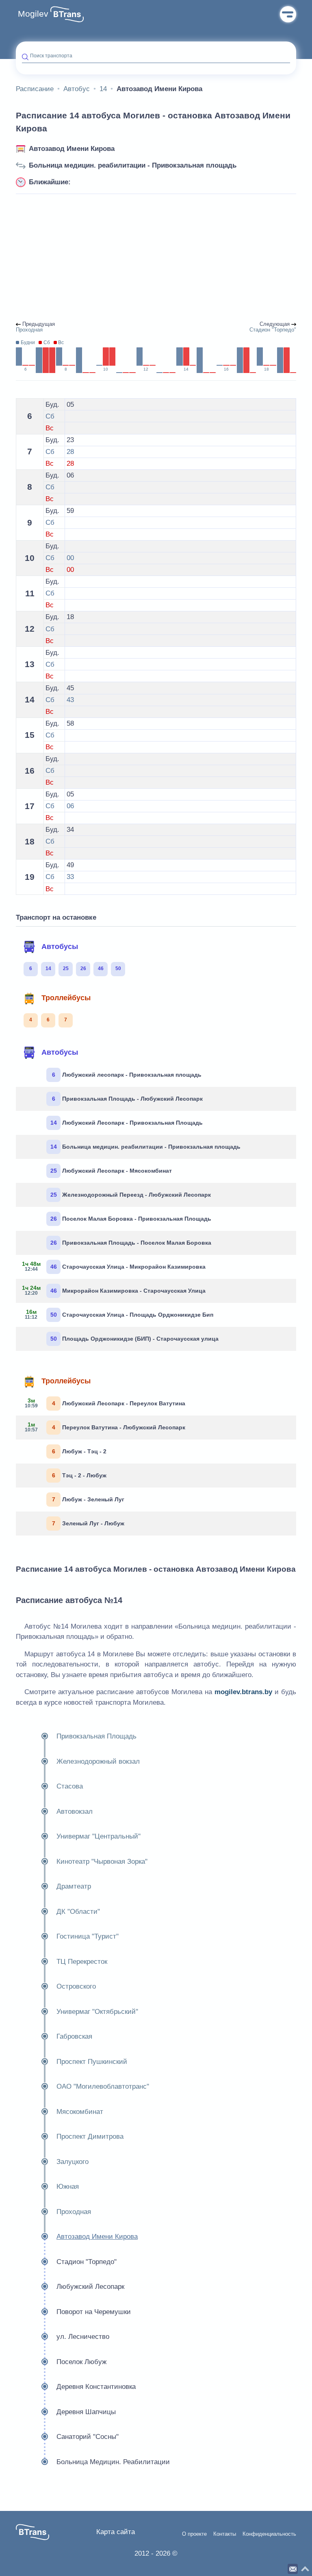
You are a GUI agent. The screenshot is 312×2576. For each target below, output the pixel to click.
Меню (288, 14)
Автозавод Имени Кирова (72, 149)
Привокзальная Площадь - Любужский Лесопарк (128, 1099)
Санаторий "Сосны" (88, 2437)
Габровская (74, 2036)
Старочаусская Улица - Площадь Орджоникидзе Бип (119, 1314)
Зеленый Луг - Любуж (88, 1523)
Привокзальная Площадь (96, 1736)
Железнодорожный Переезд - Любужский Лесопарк (131, 1195)
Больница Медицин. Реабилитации (113, 2462)
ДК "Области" (78, 1912)
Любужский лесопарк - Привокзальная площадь (127, 1075)
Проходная (74, 2212)
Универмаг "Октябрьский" (97, 2012)
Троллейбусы (66, 998)
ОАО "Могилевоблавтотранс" (103, 2086)
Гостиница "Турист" (88, 1936)
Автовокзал (75, 1811)
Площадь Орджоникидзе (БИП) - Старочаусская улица (135, 1339)
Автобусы (60, 947)
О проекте (194, 2534)
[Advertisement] (156, 258)
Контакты (225, 2534)
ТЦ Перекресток (82, 1962)
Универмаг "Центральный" (99, 1836)
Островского (76, 1986)
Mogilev (33, 14)
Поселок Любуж (81, 2362)
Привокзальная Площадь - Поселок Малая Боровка (131, 1243)
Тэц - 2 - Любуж (79, 1475)
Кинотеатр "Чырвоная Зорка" (102, 1862)
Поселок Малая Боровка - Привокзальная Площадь (131, 1219)
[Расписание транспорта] (67, 14)
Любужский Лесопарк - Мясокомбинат (111, 1171)
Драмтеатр (74, 1886)
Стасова (70, 1786)
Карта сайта (116, 2532)
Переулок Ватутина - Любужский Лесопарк (105, 1427)
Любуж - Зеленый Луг (88, 1499)
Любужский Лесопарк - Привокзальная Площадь (127, 1123)
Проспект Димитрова (90, 2136)
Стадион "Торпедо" (87, 2262)
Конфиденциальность (269, 2534)
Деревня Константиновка (96, 2387)
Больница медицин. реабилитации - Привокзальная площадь (133, 165)
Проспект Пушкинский (92, 2062)
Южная (68, 2187)
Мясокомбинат (80, 2112)
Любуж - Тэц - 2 (79, 1451)
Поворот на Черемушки (94, 2312)
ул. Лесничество (83, 2337)
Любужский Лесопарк (90, 2287)
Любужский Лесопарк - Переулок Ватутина (105, 1403)
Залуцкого (73, 2162)
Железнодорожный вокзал (98, 1761)
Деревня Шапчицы (86, 2412)
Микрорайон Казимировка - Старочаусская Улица (114, 1290)
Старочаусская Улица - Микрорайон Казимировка (114, 1266)
